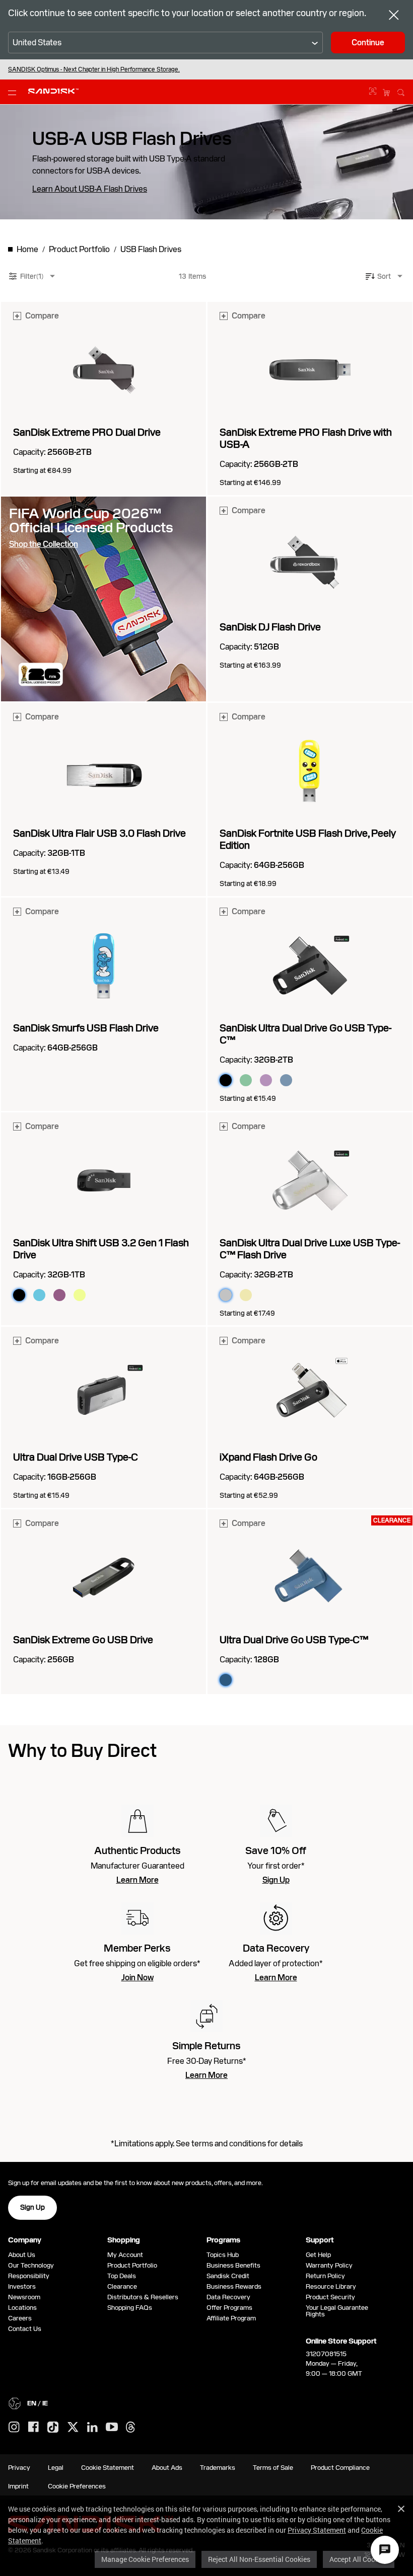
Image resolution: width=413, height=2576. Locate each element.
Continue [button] (368, 43)
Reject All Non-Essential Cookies (259, 2559)
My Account (125, 2255)
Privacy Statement (317, 2530)
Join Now (137, 1978)
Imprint (18, 2486)
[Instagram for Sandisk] (14, 2428)
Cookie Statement (108, 2468)
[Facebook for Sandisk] (33, 2427)
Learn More (137, 1880)
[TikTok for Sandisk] (53, 2428)
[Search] (401, 91)
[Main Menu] (14, 92)
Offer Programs (229, 2308)
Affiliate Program (231, 2318)
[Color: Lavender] (266, 1080)
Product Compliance (340, 2468)
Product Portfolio (132, 2265)
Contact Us (25, 2329)
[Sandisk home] (53, 91)
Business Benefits (233, 2265)
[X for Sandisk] (73, 2428)
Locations (22, 2308)
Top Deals (122, 2276)
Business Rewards (234, 2286)
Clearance (122, 2286)
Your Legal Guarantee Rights (337, 2311)
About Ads (167, 2468)
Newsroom (24, 2297)
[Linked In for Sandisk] (92, 2428)
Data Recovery (228, 2297)
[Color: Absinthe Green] (246, 1080)
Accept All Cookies (359, 2559)
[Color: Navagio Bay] (286, 1080)
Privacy (19, 2468)
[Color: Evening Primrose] (80, 1295)
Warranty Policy (329, 2265)
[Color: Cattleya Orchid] (59, 1295)
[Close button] (394, 16)
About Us (22, 2255)
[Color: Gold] (246, 1295)
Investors (22, 2286)
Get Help (318, 2255)
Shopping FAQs (130, 2308)
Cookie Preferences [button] (77, 2486)
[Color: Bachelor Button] (39, 1295)
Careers (20, 2318)
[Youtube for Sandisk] (112, 2427)
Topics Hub (223, 2255)
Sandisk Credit (228, 2276)
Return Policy (325, 2276)
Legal (56, 2468)
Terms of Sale (273, 2468)
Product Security (330, 2297)
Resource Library (331, 2286)
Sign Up (276, 1880)
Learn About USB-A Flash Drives (90, 189)
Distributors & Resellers (143, 2297)
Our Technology (31, 2265)
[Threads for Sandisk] (130, 2428)
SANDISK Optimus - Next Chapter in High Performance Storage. (94, 69)
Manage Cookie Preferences (145, 2559)
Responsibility (29, 2276)
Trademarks (218, 2468)
